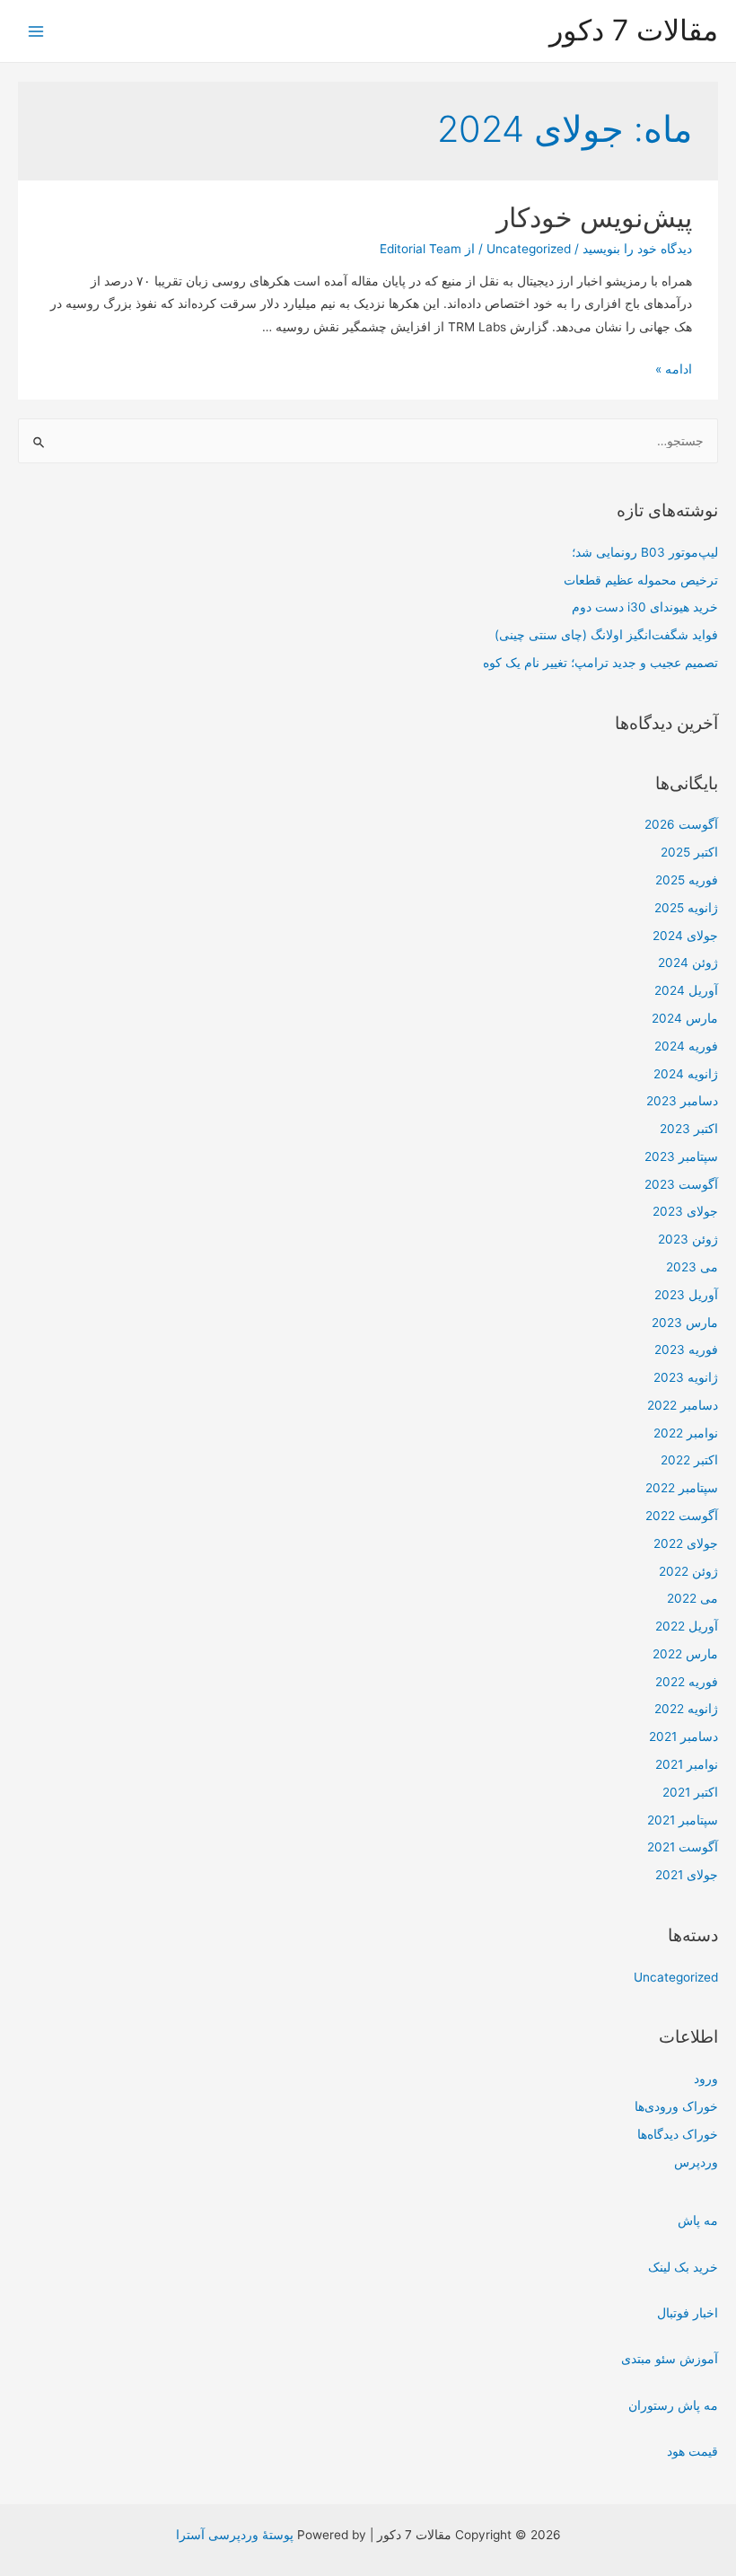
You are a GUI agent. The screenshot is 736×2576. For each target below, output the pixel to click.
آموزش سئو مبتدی (670, 2359)
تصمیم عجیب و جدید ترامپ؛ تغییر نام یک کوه (600, 663)
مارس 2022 (685, 1654)
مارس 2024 (685, 1018)
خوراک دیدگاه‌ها (678, 2134)
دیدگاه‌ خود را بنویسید (637, 249)
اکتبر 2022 (689, 1460)
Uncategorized (676, 1977)
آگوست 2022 (682, 1516)
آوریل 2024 (686, 990)
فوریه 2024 (686, 1046)
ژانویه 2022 (686, 1709)
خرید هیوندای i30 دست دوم (645, 607)
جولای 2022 (686, 1543)
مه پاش (698, 2220)
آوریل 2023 (686, 1295)
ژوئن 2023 (688, 1239)
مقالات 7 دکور (634, 30)
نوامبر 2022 (686, 1433)
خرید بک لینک (683, 2267)
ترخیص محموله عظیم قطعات (641, 580)
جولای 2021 (687, 1875)
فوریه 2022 (687, 1682)
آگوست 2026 (681, 824)
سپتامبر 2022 (682, 1488)
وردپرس (696, 2162)
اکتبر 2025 (689, 852)
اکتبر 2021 (690, 1792)
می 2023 (692, 1267)
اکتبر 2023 (689, 1129)
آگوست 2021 (683, 1847)
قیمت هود (692, 2451)
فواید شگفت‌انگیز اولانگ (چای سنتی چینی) (606, 635)
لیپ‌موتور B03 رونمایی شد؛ (645, 552)
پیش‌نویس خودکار (594, 217)
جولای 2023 (685, 1211)
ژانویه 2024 (686, 1074)
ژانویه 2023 (686, 1377)
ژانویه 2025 (686, 908)
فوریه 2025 (687, 880)
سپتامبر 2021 (683, 1820)
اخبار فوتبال (688, 2313)
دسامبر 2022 (683, 1405)
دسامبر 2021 (683, 1736)
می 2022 (692, 1598)
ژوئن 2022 (688, 1571)
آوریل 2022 (687, 1626)
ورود (706, 2079)
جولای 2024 (685, 936)
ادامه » (674, 369)
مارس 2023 (685, 1323)
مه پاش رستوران (673, 2405)
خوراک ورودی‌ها (676, 2106)
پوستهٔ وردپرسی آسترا (235, 2535)
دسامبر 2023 (682, 1101)
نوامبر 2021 (687, 1764)
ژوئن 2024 (688, 963)
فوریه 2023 (686, 1350)
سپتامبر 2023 (681, 1156)
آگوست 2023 (681, 1184)
